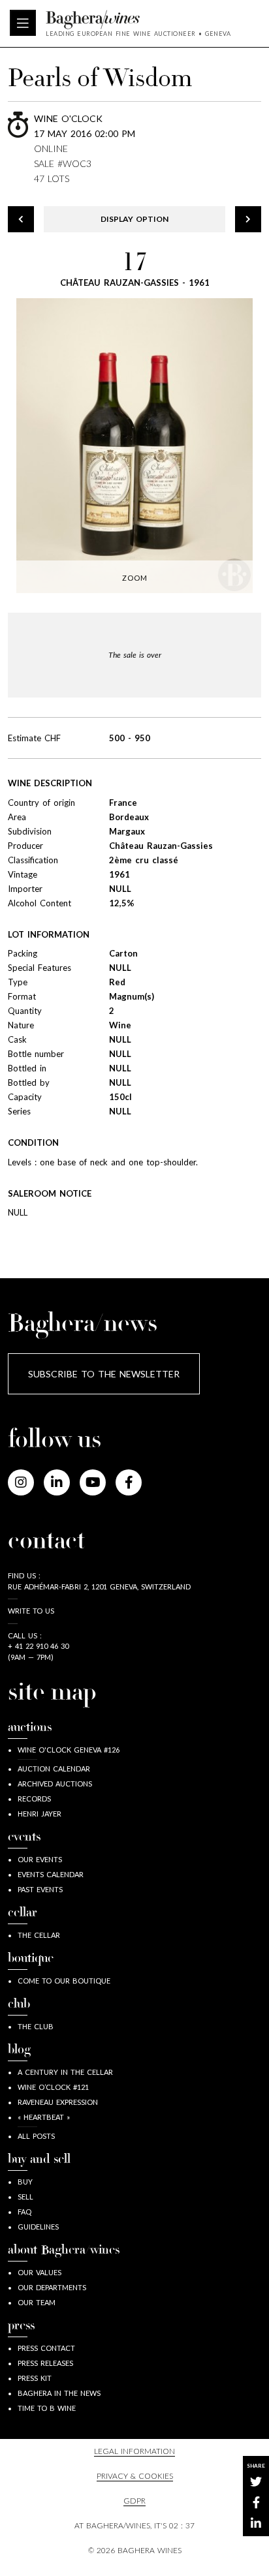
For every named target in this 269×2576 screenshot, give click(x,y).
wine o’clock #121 (53, 2087)
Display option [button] (134, 219)
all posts (36, 2136)
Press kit (35, 2378)
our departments (52, 2287)
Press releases (45, 2363)
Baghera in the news (59, 2393)
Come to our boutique (64, 1981)
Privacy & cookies (135, 2476)
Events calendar (51, 1874)
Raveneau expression (58, 2102)
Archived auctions (55, 1784)
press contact (46, 2348)
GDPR (134, 2501)
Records (34, 1799)
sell (25, 2197)
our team (37, 2302)
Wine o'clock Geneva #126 (69, 1750)
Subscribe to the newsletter (104, 1374)
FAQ (24, 2212)
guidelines (38, 2227)
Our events (40, 1859)
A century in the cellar (65, 2072)
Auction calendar (54, 1769)
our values (40, 2272)
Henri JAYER (40, 1814)
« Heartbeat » (44, 2117)
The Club (36, 2026)
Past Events (40, 1889)
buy (25, 2182)
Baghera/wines (138, 20)
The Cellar (39, 1935)
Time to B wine (47, 2408)
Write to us (31, 1611)
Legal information (134, 2451)
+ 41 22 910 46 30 (38, 1646)
